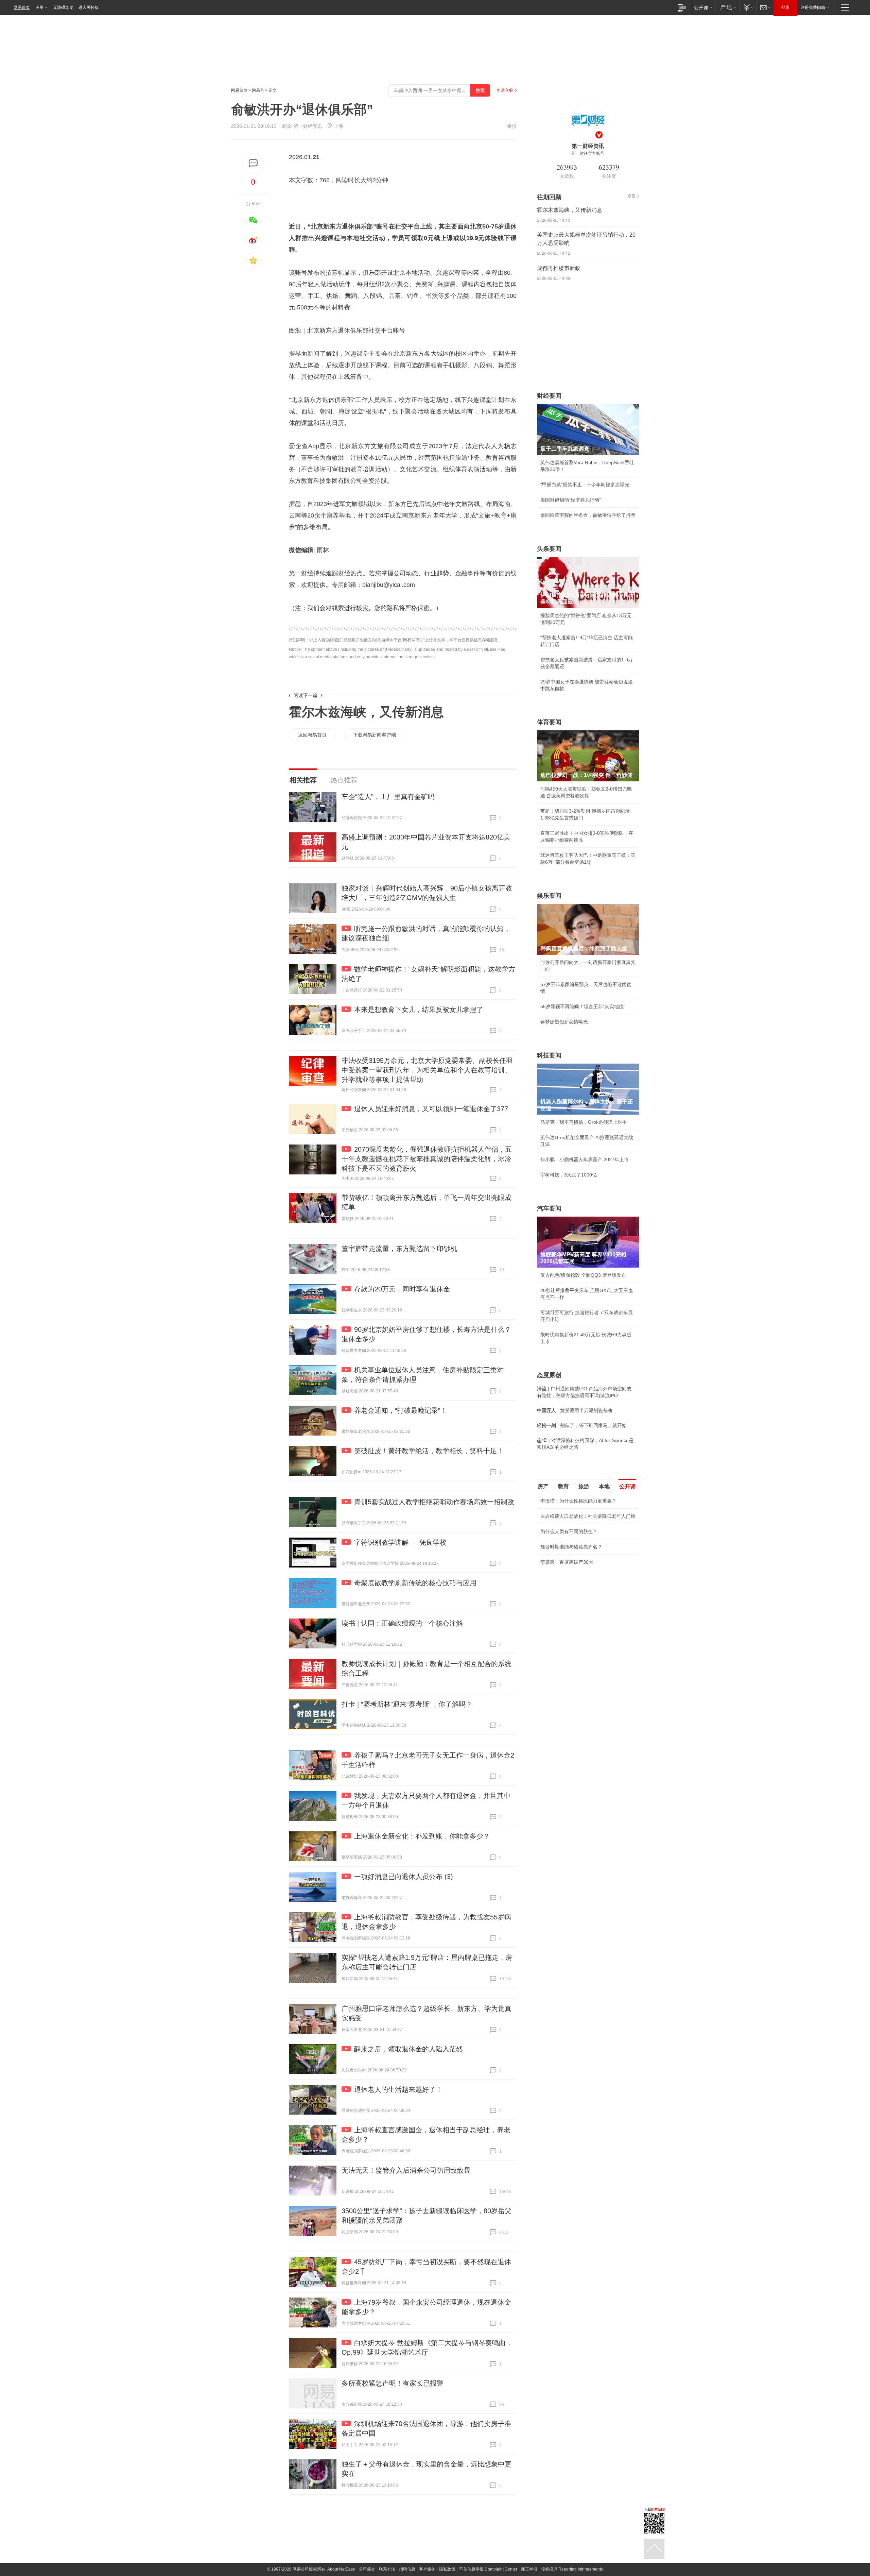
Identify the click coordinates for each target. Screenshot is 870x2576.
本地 (604, 1486)
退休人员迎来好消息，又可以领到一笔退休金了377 (431, 1109)
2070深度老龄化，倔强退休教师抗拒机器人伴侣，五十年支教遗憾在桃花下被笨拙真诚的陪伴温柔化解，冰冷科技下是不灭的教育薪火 (427, 1159)
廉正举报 (529, 2569)
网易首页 (22, 7)
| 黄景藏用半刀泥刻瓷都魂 (575, 1410)
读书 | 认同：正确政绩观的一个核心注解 (402, 1623)
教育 (563, 1486)
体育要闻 (549, 722)
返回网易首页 (312, 735)
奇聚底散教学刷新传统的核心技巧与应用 (415, 1583)
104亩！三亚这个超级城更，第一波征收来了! (588, 1623)
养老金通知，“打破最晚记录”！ (401, 1410)
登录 (785, 7)
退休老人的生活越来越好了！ (398, 2089)
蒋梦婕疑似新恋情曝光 (564, 1022)
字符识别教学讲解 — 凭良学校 (400, 1542)
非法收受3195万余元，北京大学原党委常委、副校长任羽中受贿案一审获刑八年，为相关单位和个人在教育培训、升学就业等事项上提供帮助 (427, 1070)
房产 (543, 1486)
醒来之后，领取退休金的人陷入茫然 (408, 2049)
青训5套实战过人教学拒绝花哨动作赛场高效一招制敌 (434, 1502)
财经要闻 (549, 396)
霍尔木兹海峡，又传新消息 (366, 712)
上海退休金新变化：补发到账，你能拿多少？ (422, 1836)
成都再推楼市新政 (559, 268)
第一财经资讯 (308, 126)
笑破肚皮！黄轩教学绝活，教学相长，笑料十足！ (429, 1451)
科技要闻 (549, 1055)
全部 (631, 196)
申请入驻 (505, 90)
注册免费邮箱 (813, 7)
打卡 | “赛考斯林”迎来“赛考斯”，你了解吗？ (407, 1704)
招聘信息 (407, 2569)
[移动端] (682, 7)
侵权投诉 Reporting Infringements (572, 2569)
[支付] (748, 7)
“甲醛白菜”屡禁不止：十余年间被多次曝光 (585, 485)
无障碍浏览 (63, 7)
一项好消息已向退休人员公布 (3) (404, 1877)
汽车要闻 (549, 1208)
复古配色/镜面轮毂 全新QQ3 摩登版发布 (583, 1275)
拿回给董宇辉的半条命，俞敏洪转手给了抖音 (588, 515)
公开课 (627, 1486)
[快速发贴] (253, 163)
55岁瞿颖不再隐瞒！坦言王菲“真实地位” (583, 1006)
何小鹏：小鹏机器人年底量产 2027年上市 (585, 1159)
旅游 (584, 1486)
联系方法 (387, 2569)
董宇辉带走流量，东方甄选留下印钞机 (399, 1249)
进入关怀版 (89, 7)
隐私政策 (447, 2569)
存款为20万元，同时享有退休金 (402, 1289)
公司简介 (367, 2569)
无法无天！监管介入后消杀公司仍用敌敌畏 (406, 2170)
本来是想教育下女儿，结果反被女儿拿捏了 (419, 1010)
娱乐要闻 (549, 896)
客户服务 (427, 2569)
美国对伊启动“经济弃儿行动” (571, 500)
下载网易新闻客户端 (375, 735)
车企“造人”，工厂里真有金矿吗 (388, 797)
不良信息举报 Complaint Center (488, 2569)
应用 (39, 7)
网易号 (258, 90)
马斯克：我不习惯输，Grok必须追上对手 (584, 1122)
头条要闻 (549, 549)
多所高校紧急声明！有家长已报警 (393, 2383)
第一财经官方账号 (588, 153)
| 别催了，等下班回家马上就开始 (582, 1425)
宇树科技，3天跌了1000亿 (569, 1175)
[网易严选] (727, 7)
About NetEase (341, 2569)
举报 (512, 126)
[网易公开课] (703, 7)
